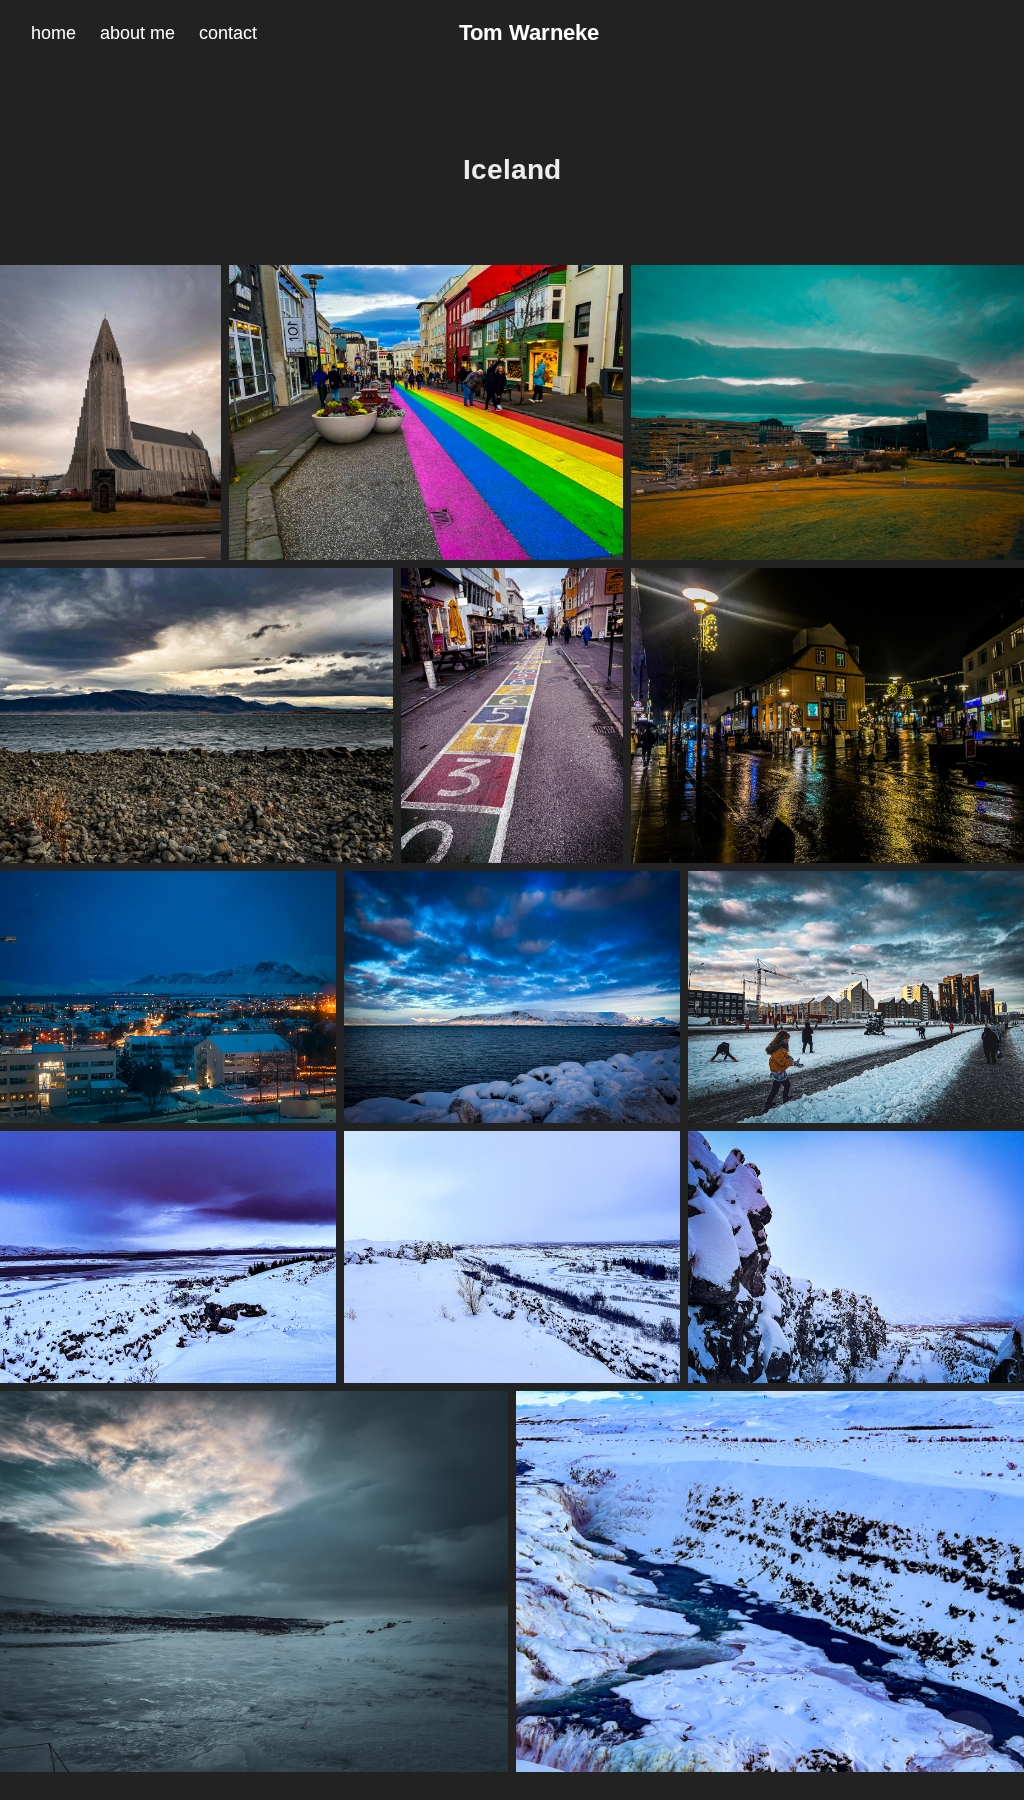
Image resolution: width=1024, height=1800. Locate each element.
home (53, 33)
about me (137, 33)
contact (228, 33)
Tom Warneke (529, 32)
